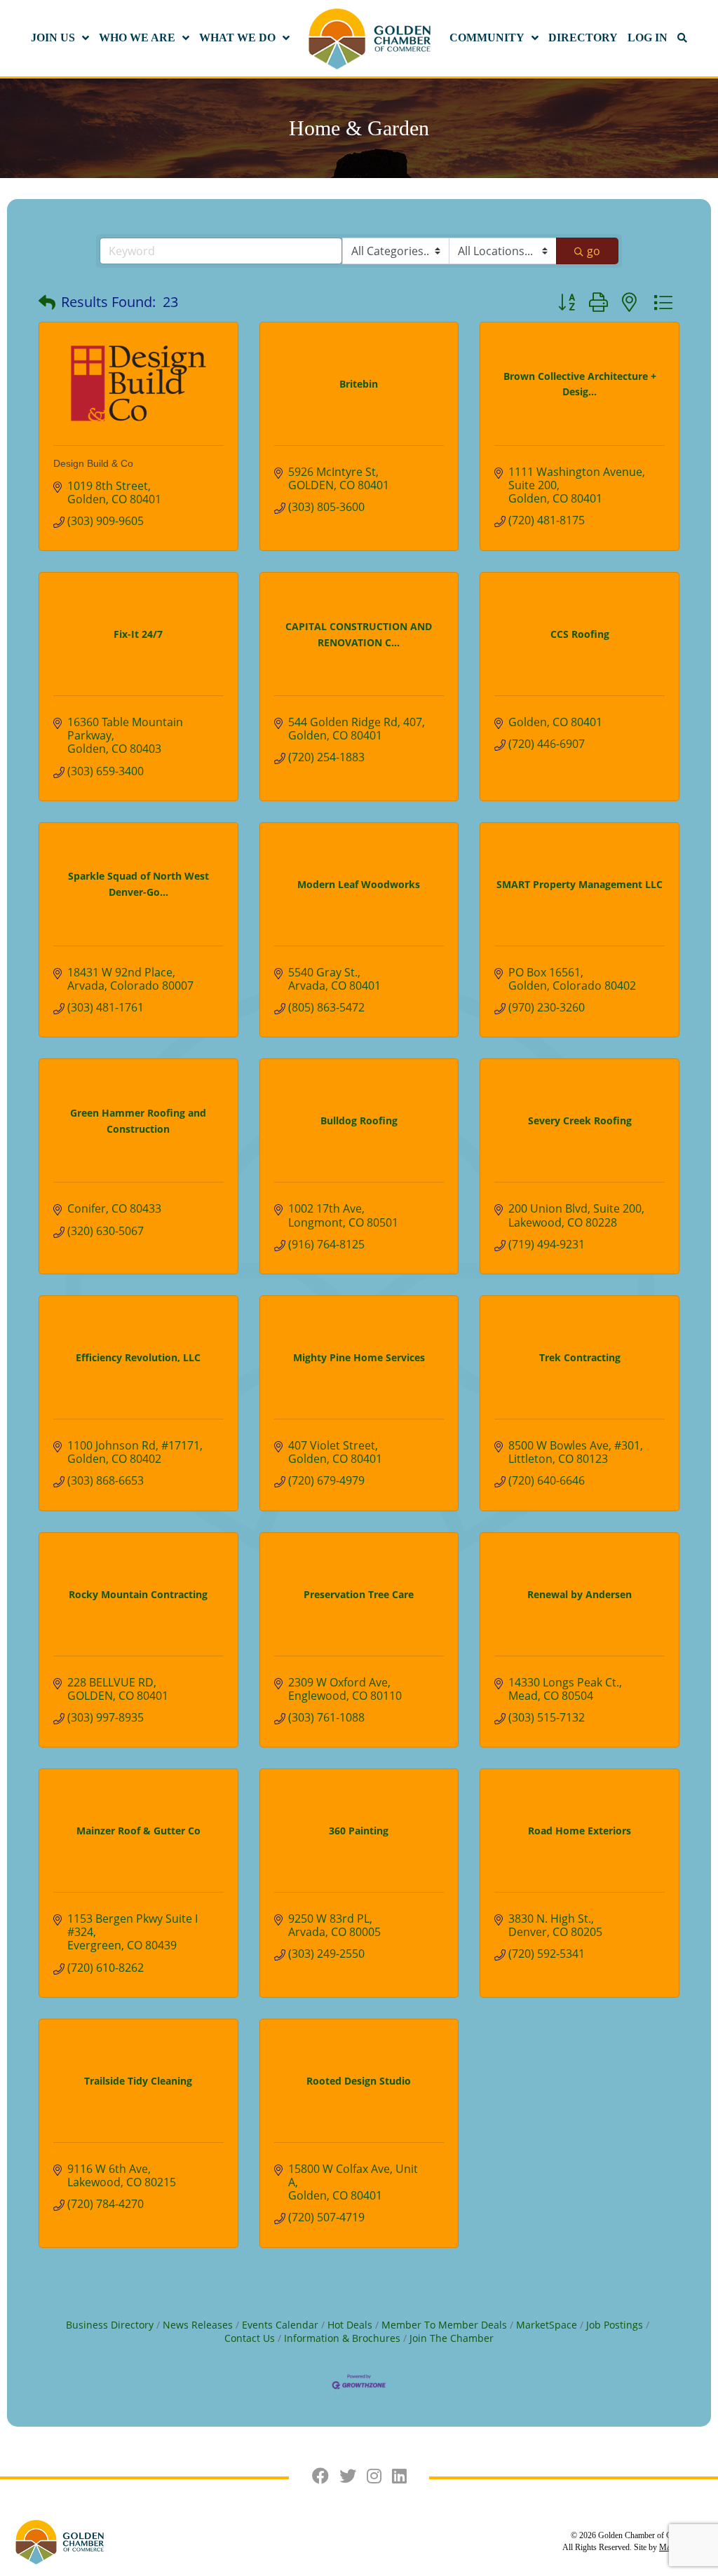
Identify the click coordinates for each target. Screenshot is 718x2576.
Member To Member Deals (444, 2325)
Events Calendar (280, 2325)
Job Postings (615, 2325)
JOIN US (53, 38)
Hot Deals (350, 2325)
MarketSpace (547, 2325)
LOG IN (648, 38)
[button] (47, 302)
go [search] (594, 251)
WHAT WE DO (237, 38)
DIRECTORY (583, 38)
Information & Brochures (342, 2338)
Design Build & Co (93, 463)
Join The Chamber (452, 2338)
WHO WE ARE (137, 38)
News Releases (198, 2325)
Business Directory (110, 2325)
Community (487, 38)
